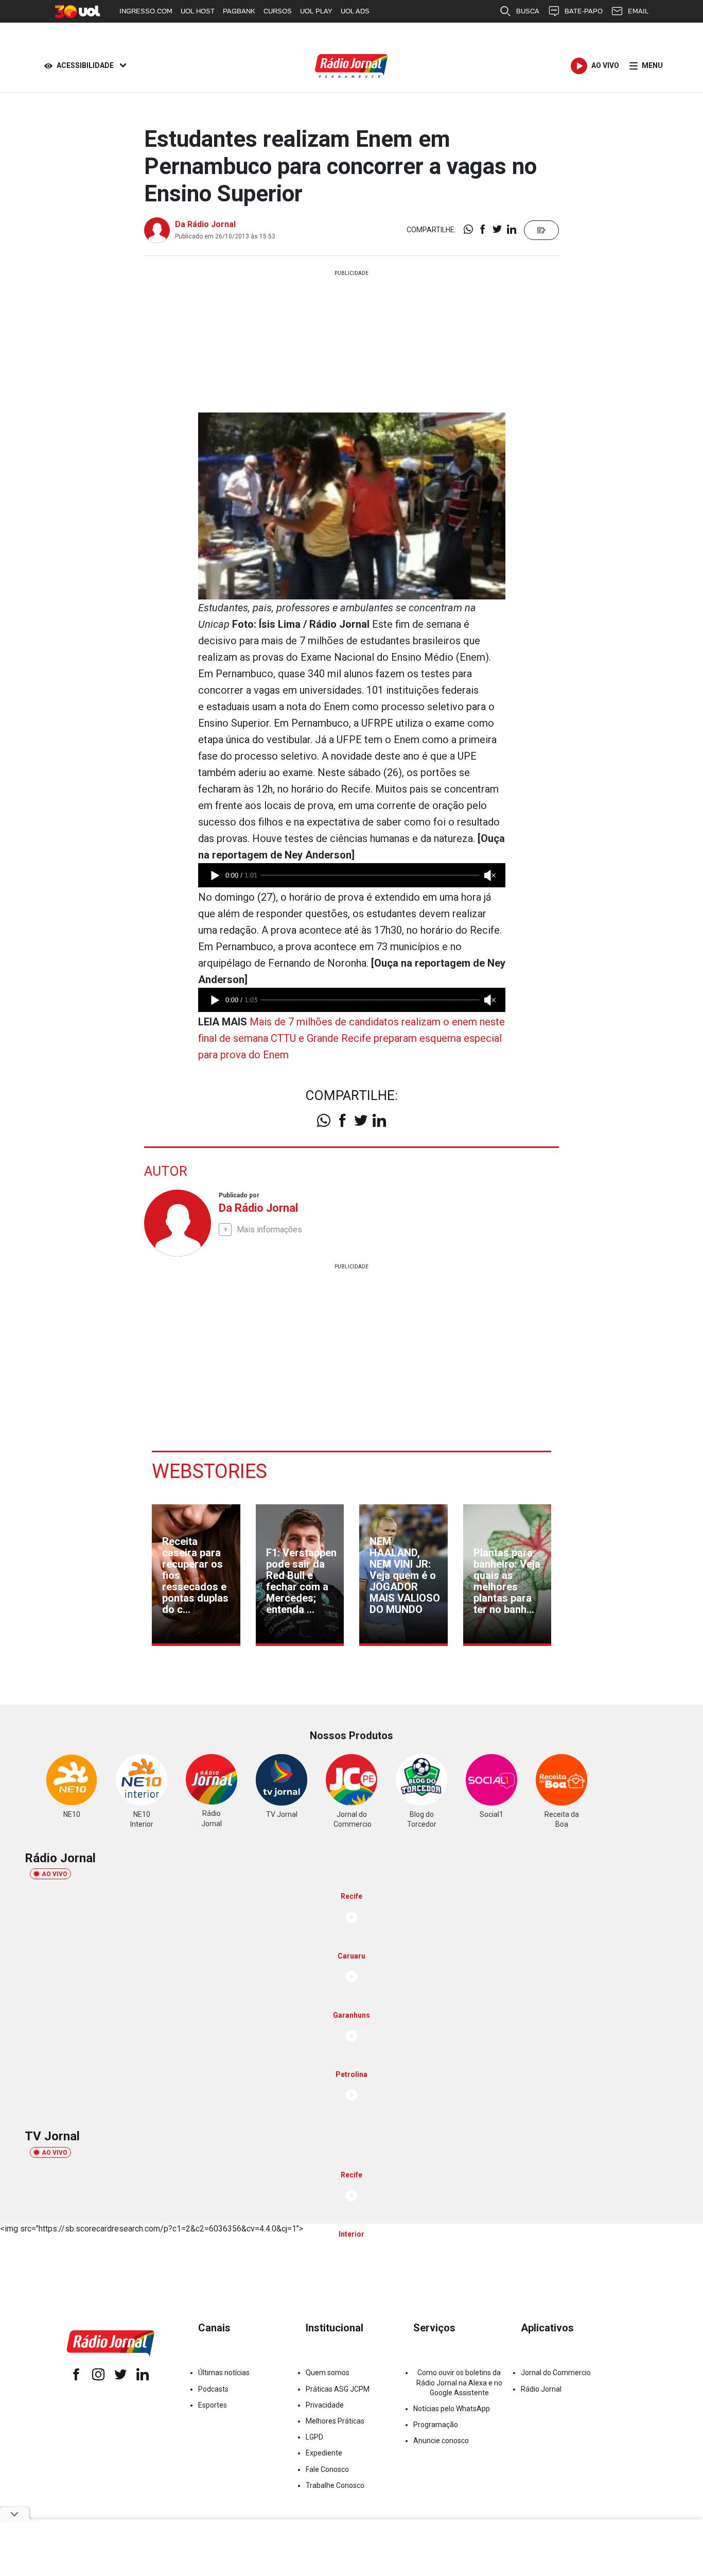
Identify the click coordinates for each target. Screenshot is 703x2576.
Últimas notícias (224, 2373)
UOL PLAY (316, 11)
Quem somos (328, 2373)
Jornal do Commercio (556, 2373)
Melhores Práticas (335, 2421)
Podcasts (213, 2389)
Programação (436, 2425)
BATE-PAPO (584, 11)
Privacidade (325, 2405)
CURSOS (278, 11)
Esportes (213, 2405)
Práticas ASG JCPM (338, 2389)
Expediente (324, 2453)
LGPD (314, 2437)
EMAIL (638, 11)
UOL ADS (355, 11)
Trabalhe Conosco (335, 2485)
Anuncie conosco (441, 2441)
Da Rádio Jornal (205, 224)
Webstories (209, 1471)
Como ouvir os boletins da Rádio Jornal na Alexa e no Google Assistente (459, 2382)
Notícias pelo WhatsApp (452, 2409)
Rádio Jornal (541, 2389)
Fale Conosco (327, 2469)
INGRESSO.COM (146, 11)
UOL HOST (198, 11)
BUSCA (528, 11)
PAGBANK (239, 11)
